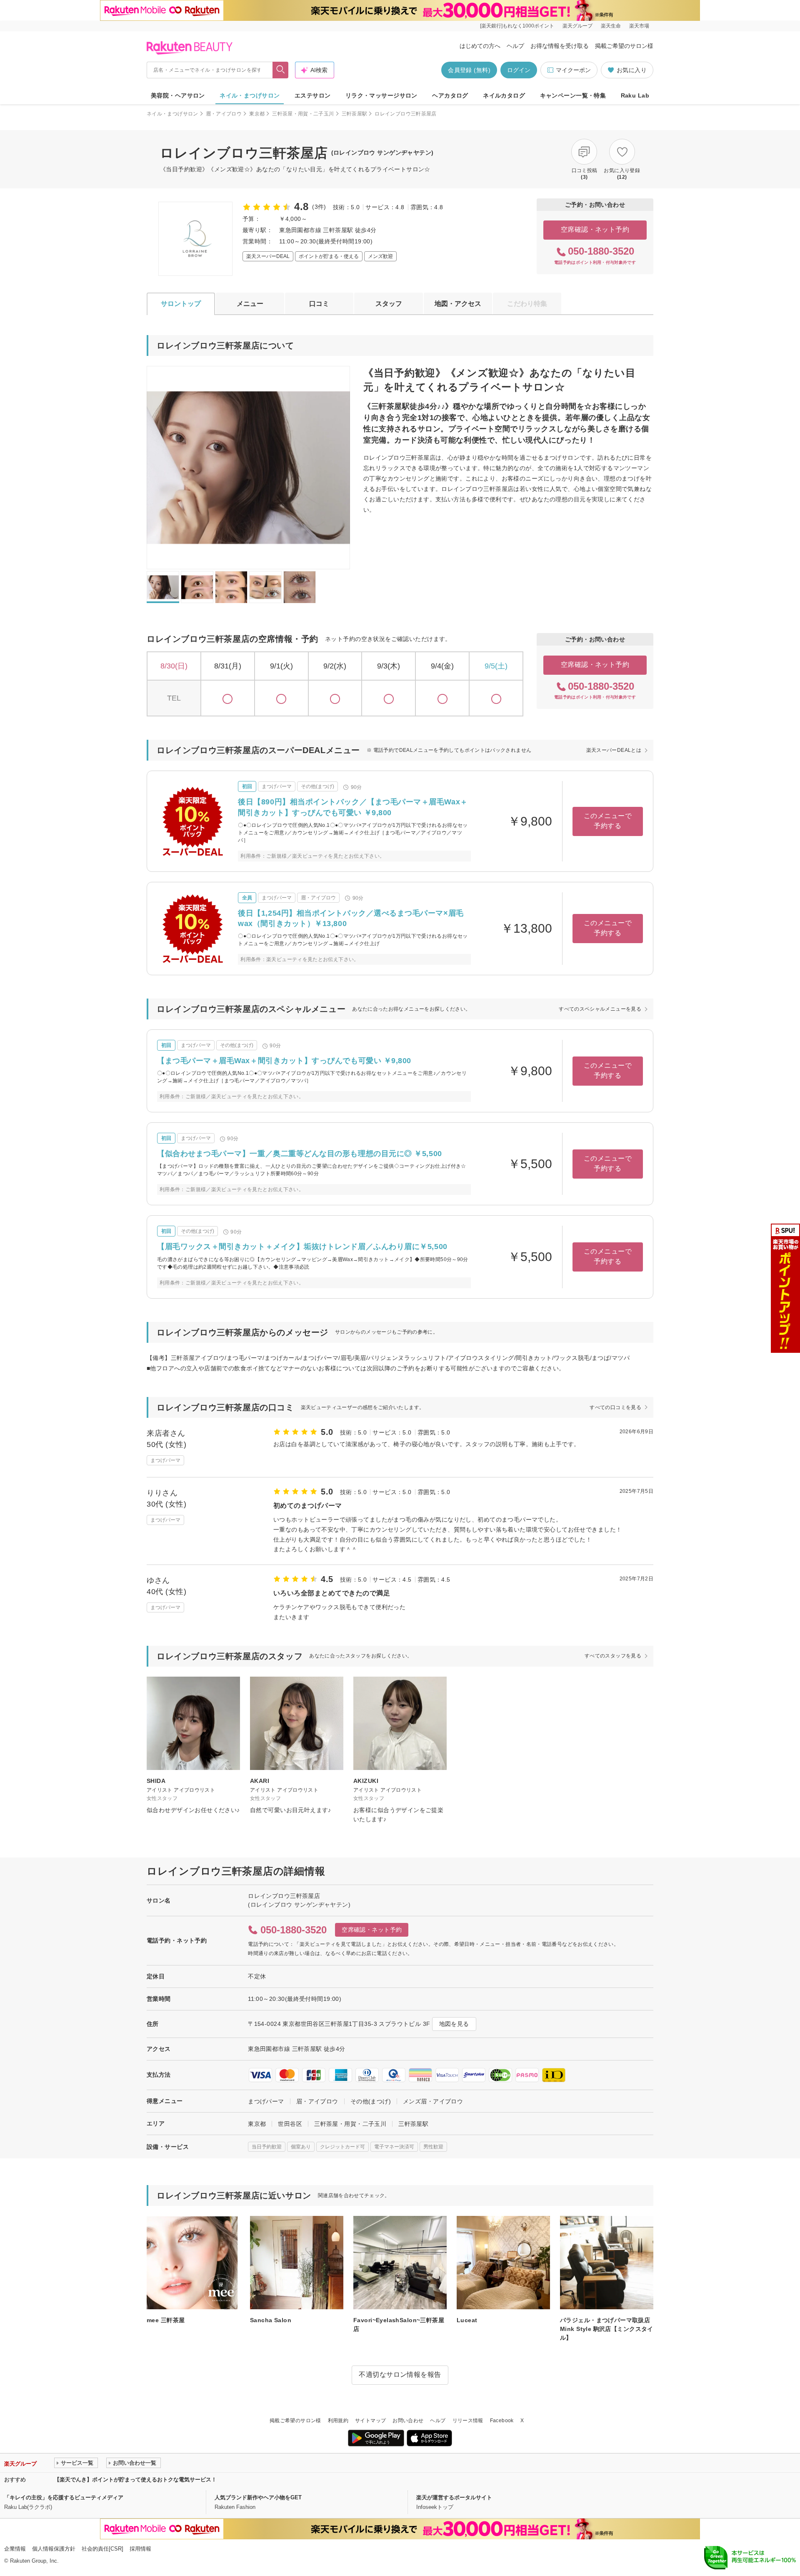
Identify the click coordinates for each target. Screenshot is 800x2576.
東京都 (257, 114)
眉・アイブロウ (224, 114)
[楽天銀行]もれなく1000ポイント (517, 26)
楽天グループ (577, 26)
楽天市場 (639, 26)
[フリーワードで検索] (281, 70)
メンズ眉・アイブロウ (433, 2101)
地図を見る (454, 2024)
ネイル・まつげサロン (250, 95)
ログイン (519, 70)
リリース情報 (468, 2421)
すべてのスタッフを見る (613, 1656)
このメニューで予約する (608, 821)
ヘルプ (515, 46)
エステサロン (313, 95)
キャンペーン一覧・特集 (573, 95)
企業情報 (15, 2549)
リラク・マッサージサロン (381, 95)
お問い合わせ (408, 2421)
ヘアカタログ (450, 95)
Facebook (502, 2421)
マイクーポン (573, 70)
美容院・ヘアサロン (178, 95)
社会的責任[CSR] (102, 2549)
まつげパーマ (266, 2101)
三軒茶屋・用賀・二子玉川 (303, 114)
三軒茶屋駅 (355, 114)
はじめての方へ (480, 46)
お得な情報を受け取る (560, 46)
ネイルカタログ (504, 95)
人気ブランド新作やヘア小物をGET (258, 2497)
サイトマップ (370, 2421)
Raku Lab (635, 95)
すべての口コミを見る (615, 1407)
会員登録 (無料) (469, 70)
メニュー (250, 304)
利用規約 (338, 2421)
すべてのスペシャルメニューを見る (600, 1009)
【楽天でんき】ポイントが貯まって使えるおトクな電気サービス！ (135, 2480)
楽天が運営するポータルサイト (454, 2497)
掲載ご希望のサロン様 (624, 46)
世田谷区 (290, 2124)
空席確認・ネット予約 (595, 229)
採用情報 (140, 2549)
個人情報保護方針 (54, 2549)
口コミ (319, 304)
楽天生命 (611, 26)
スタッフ (389, 304)
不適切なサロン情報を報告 (400, 2374)
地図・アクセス (458, 304)
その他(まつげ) (371, 2101)
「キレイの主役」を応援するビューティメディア (64, 2497)
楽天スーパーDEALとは (614, 750)
